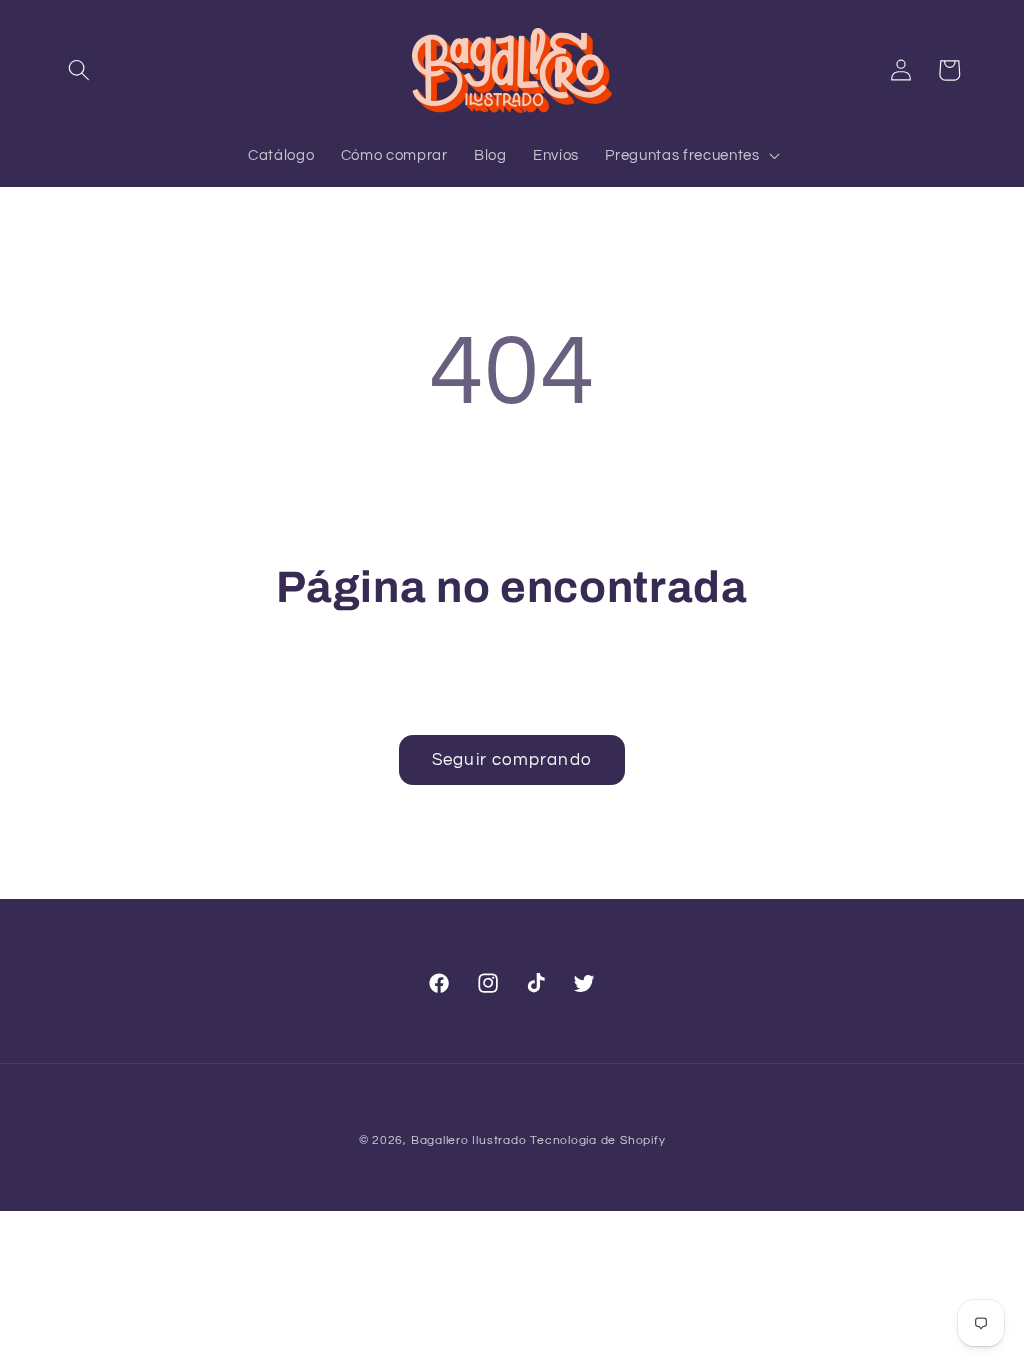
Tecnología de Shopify (597, 1140)
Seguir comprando (512, 759)
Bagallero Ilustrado (469, 1140)
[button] (79, 70)
